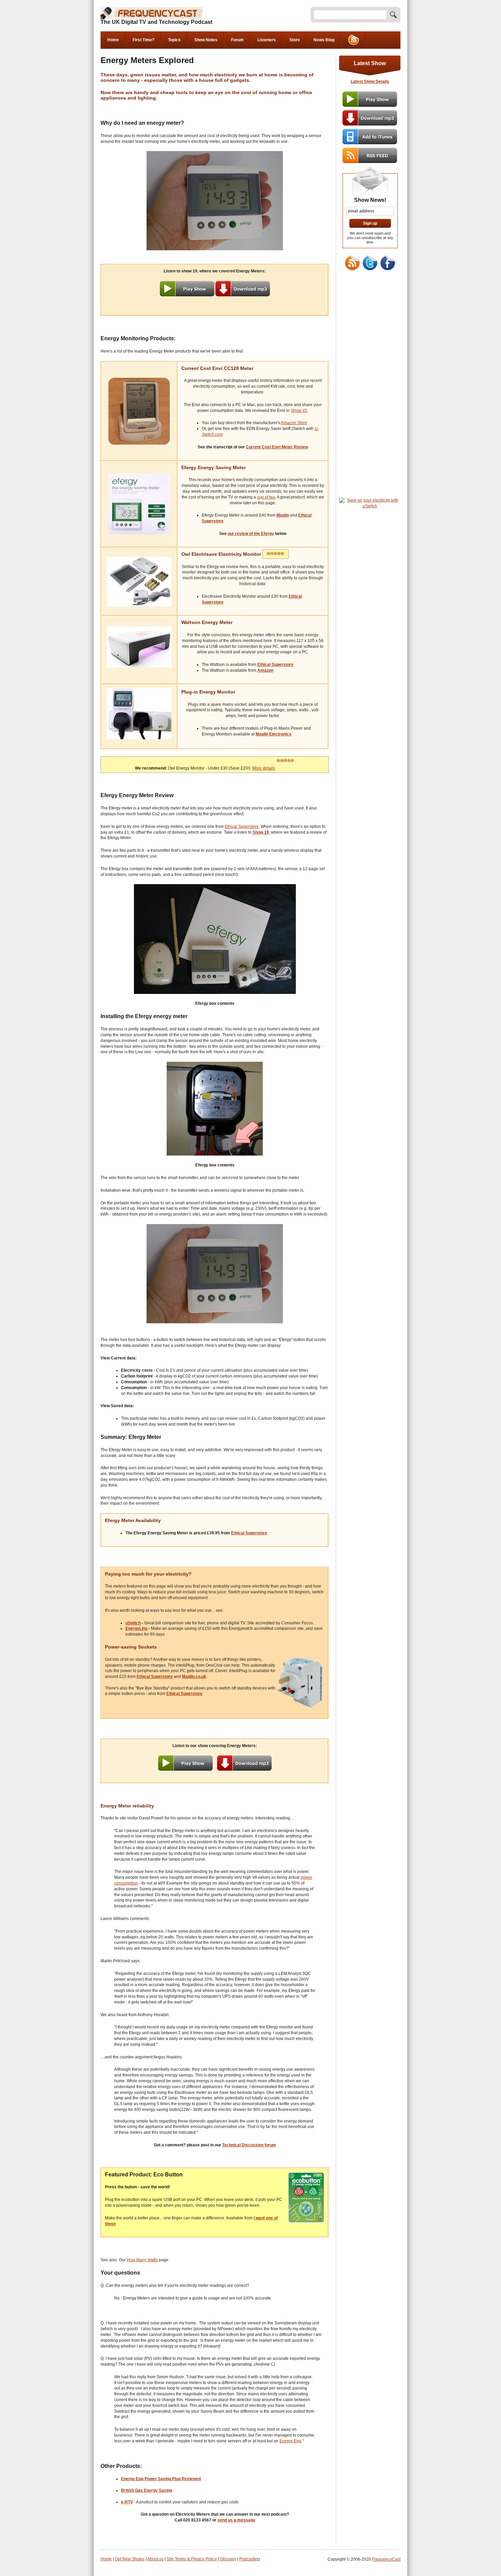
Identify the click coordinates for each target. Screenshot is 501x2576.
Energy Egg (290, 2441)
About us (155, 2559)
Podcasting (250, 2559)
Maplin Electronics (274, 734)
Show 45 (299, 411)
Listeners (267, 40)
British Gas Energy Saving (147, 2490)
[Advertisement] (370, 390)
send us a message (236, 2520)
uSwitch (133, 1623)
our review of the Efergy (251, 534)
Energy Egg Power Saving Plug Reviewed (161, 2479)
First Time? (143, 40)
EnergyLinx (136, 1628)
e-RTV (127, 2502)
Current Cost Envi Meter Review (277, 447)
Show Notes (206, 40)
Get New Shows (130, 2559)
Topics (174, 40)
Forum (237, 40)
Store (295, 40)
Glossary (228, 2559)
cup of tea (266, 497)
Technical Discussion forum (249, 2145)
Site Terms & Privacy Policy (192, 2559)
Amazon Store (294, 423)
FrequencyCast (386, 2559)
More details (264, 768)
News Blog (324, 40)
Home (113, 40)
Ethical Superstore (242, 827)
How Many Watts (142, 2260)
